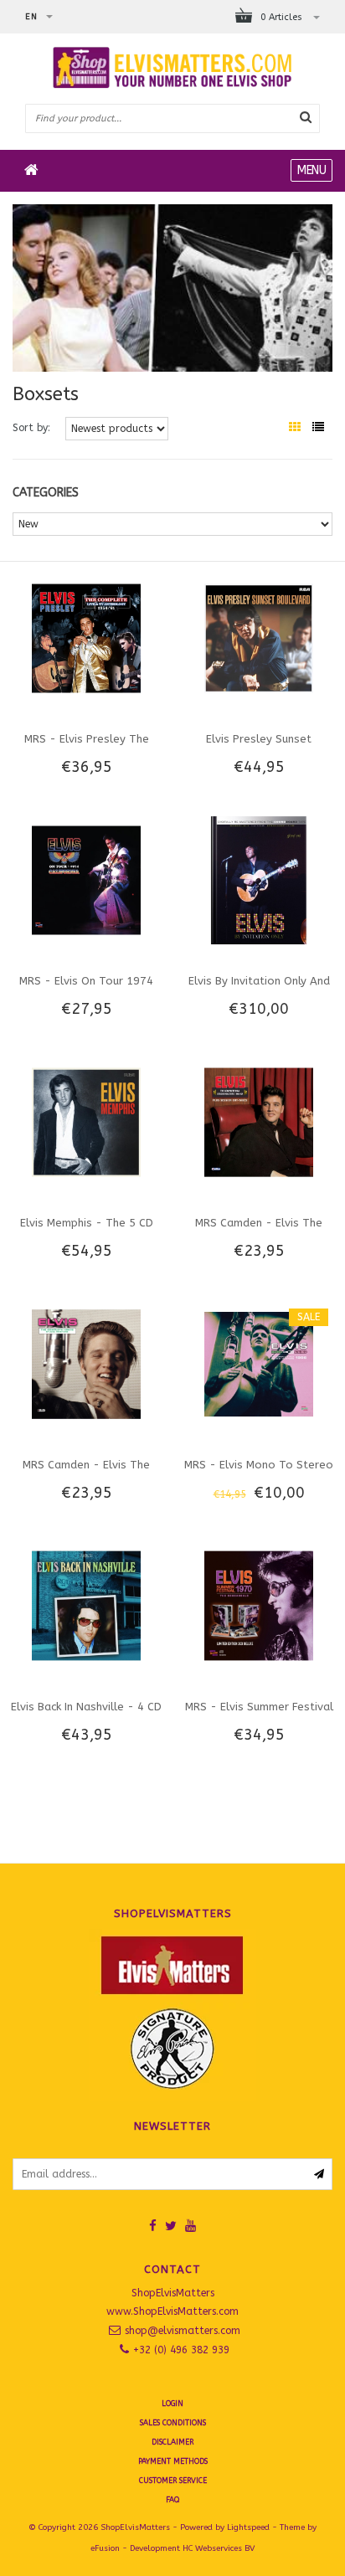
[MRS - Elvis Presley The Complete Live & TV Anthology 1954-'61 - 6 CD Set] (86, 638)
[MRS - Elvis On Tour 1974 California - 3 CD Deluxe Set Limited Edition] (86, 880)
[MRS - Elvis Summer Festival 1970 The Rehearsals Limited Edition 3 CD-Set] (259, 1605)
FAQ (172, 2500)
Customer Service (173, 2481)
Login (172, 2404)
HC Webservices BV (219, 2548)
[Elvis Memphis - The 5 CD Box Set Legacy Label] (86, 1121)
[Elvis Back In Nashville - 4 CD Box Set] (86, 1605)
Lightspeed (248, 2527)
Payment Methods (173, 2461)
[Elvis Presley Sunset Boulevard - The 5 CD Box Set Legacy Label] (259, 638)
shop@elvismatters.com (183, 2331)
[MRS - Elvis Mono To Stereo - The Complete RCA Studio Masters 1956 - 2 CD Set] (259, 1363)
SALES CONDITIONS (173, 2423)
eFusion (105, 2548)
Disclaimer (172, 2442)
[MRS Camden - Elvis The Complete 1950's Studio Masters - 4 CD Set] (86, 1363)
